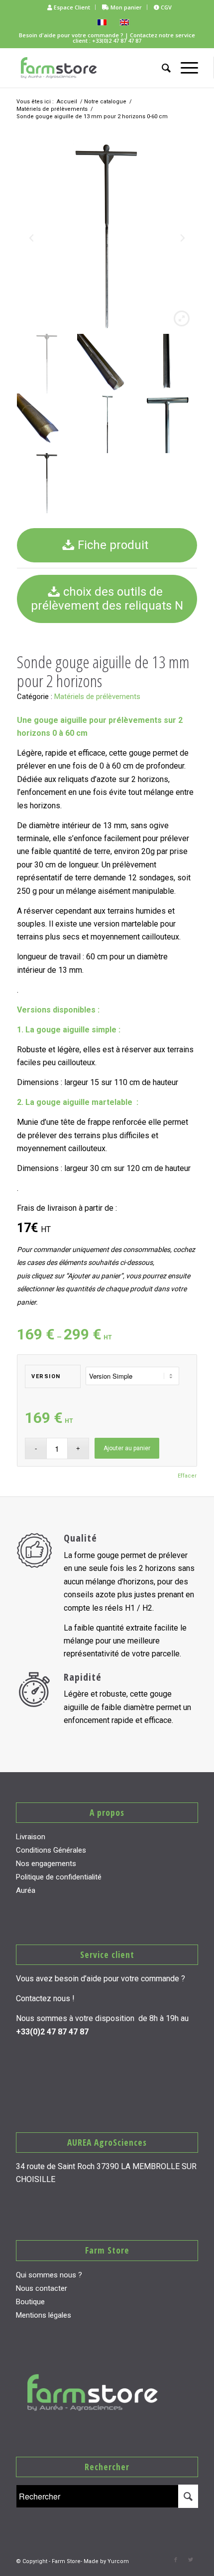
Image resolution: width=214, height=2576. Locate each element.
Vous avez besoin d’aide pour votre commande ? (101, 1979)
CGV (165, 7)
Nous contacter (42, 2288)
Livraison (31, 1837)
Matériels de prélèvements (52, 109)
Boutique (30, 2302)
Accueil (67, 102)
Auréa (26, 1890)
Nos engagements (46, 1864)
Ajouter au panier (127, 1448)
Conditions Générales (51, 1850)
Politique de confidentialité (59, 1877)
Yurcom (118, 2561)
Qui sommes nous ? (49, 2275)
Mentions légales (44, 2315)
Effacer (187, 1476)
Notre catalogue (105, 102)
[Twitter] (191, 2560)
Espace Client (71, 7)
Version (46, 1376)
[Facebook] (176, 2560)
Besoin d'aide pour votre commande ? (71, 35)
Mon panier (125, 7)
